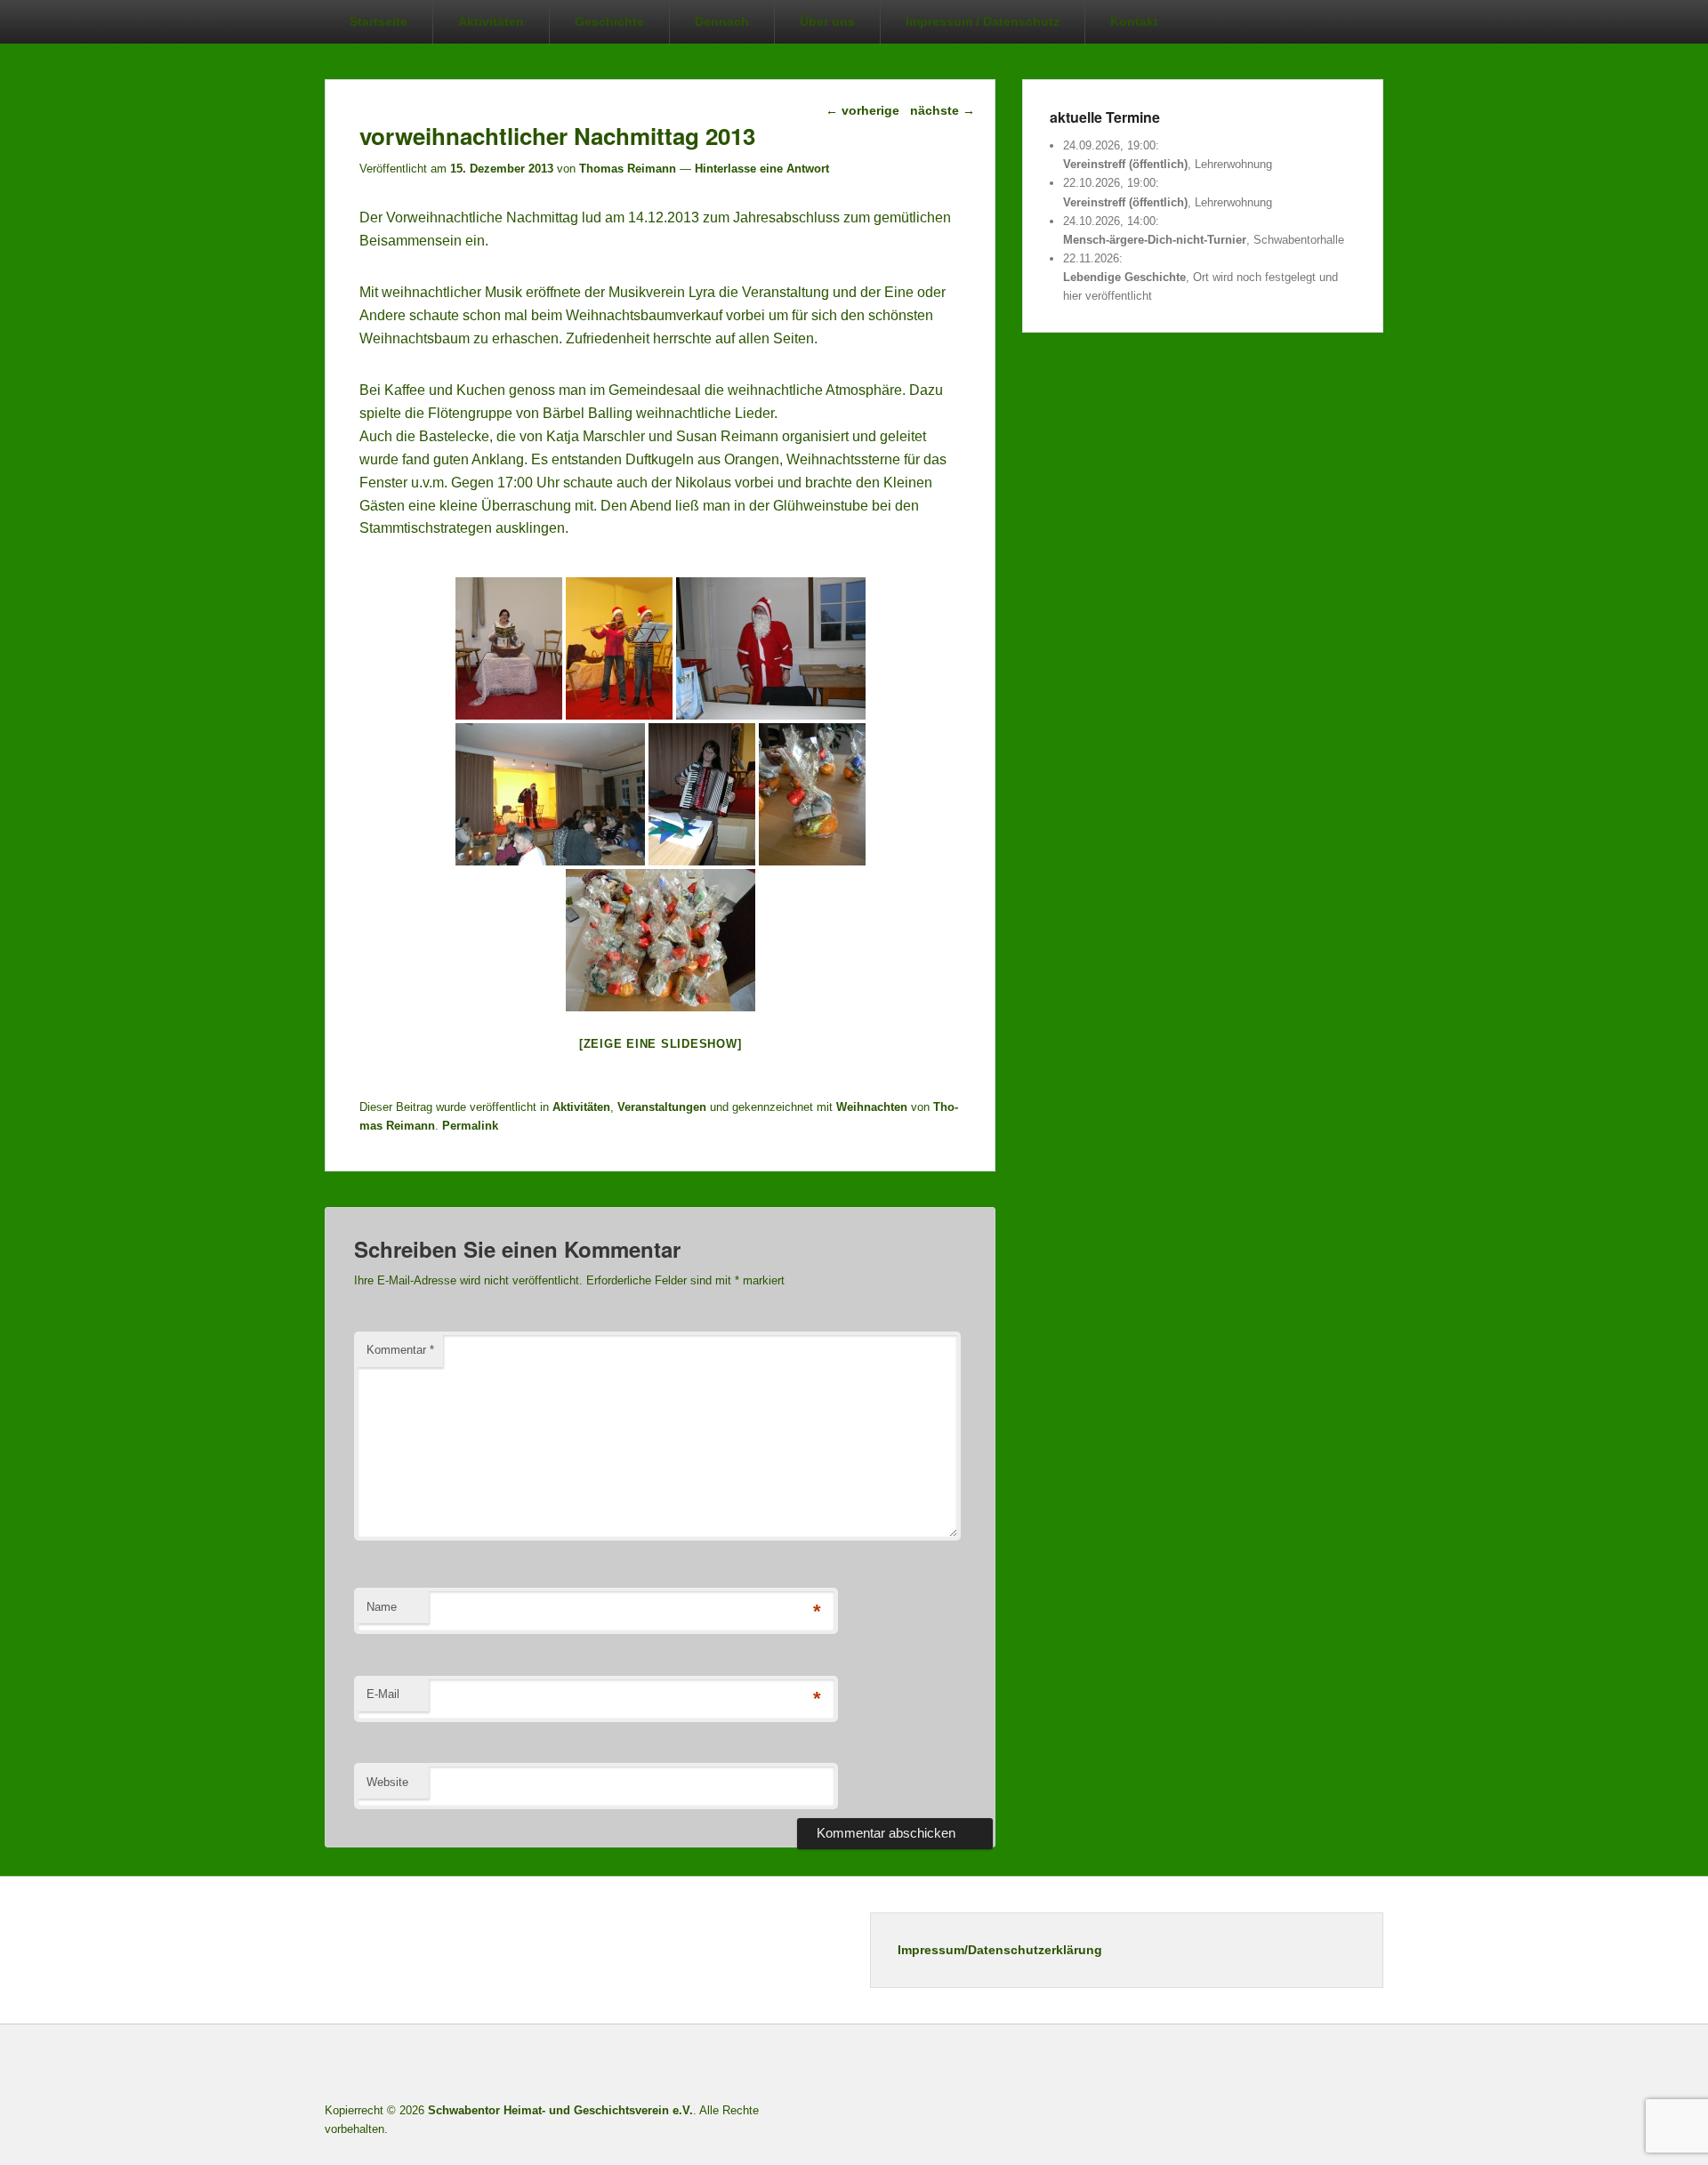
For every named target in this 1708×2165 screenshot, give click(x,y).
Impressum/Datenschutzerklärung (1000, 1950)
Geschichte (609, 21)
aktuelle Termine (1105, 117)
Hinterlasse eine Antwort (762, 169)
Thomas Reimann (628, 169)
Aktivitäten (491, 21)
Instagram (1329, 2066)
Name (382, 1607)
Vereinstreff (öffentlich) (1125, 164)
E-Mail (383, 1694)
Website (387, 1782)
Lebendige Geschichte (1124, 277)
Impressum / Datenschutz (983, 21)
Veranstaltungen (662, 1107)
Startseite (379, 21)
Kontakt (1134, 21)
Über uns (827, 21)
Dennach (722, 21)
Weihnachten (872, 1107)
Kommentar (400, 1350)
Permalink (470, 1126)
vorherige (862, 110)
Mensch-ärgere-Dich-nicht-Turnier (1155, 240)
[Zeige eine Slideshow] (661, 1044)
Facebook (1251, 2066)
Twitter (1290, 2066)
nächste (943, 110)
